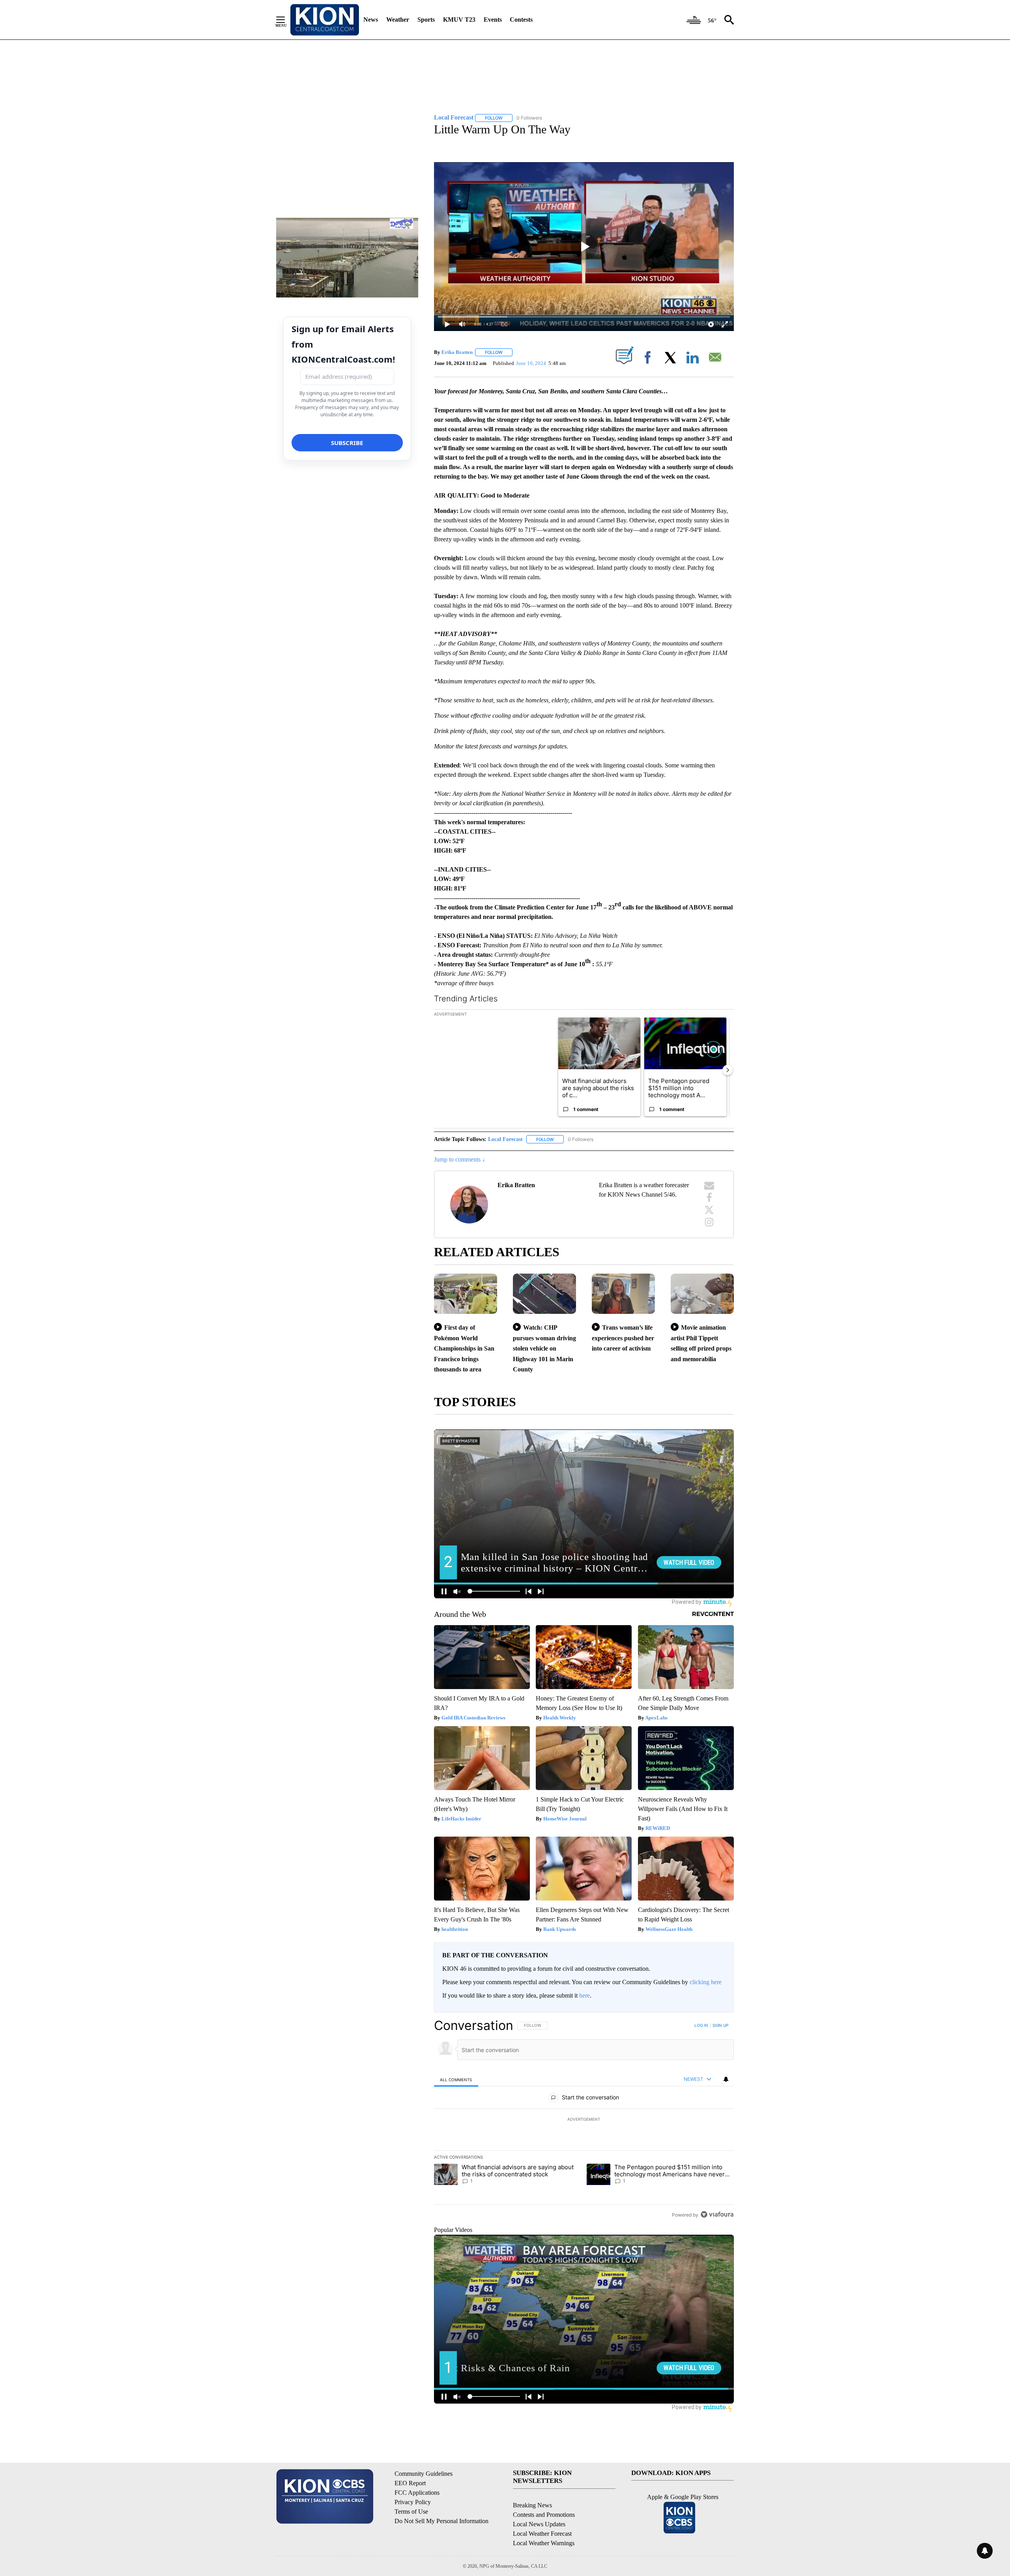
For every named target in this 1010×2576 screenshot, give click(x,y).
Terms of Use (411, 2511)
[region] (584, 2120)
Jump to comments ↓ (460, 1159)
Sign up (720, 2025)
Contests (521, 20)
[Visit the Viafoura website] (717, 2214)
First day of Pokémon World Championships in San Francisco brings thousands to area (464, 1348)
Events (493, 20)
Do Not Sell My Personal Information (441, 2521)
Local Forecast (505, 1139)
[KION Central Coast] (325, 20)
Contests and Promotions (544, 2515)
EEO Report (410, 2483)
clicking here (706, 1982)
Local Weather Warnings (544, 2543)
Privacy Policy (413, 2502)
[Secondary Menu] (286, 20)
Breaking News (532, 2505)
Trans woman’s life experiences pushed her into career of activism (623, 1338)
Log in (701, 2025)
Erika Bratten (457, 352)
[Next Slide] (728, 1070)
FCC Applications (417, 2493)
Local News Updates (539, 2524)
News (371, 20)
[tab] (456, 2079)
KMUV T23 (459, 20)
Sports (426, 20)
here (584, 1995)
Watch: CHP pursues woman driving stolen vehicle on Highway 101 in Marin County (544, 1348)
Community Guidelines (424, 2474)
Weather (398, 20)
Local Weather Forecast (542, 2534)
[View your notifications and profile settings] (726, 2079)
